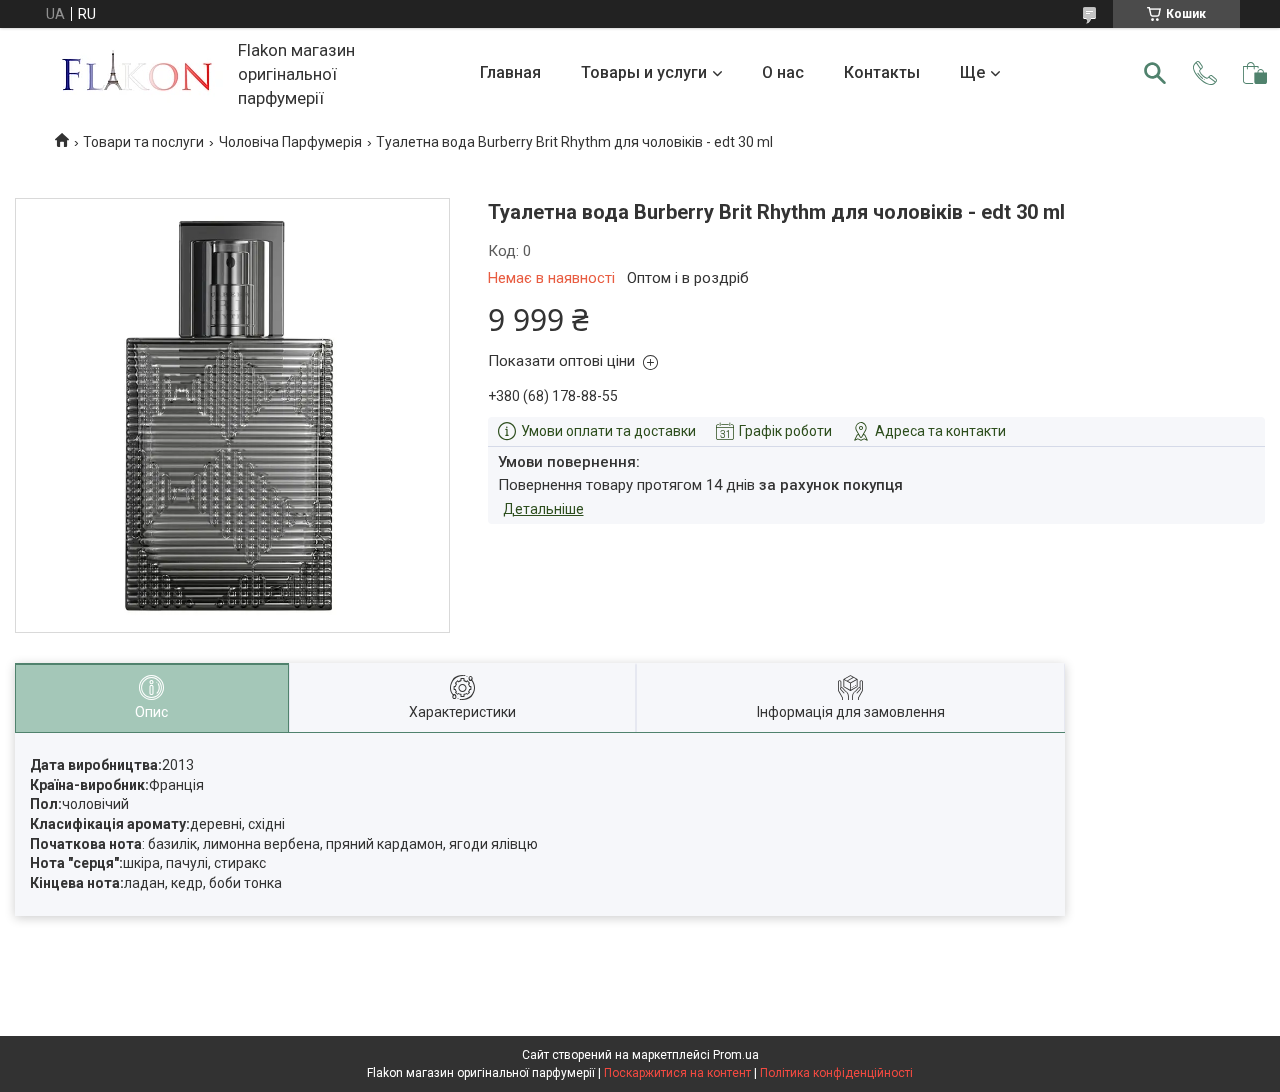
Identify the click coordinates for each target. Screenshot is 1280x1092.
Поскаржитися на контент (677, 1073)
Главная (510, 72)
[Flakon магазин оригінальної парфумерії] (139, 73)
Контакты (882, 72)
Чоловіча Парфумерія (290, 142)
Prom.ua (736, 1055)
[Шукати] (1155, 73)
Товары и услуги (644, 72)
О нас (783, 72)
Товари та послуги (143, 142)
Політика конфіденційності (836, 1073)
